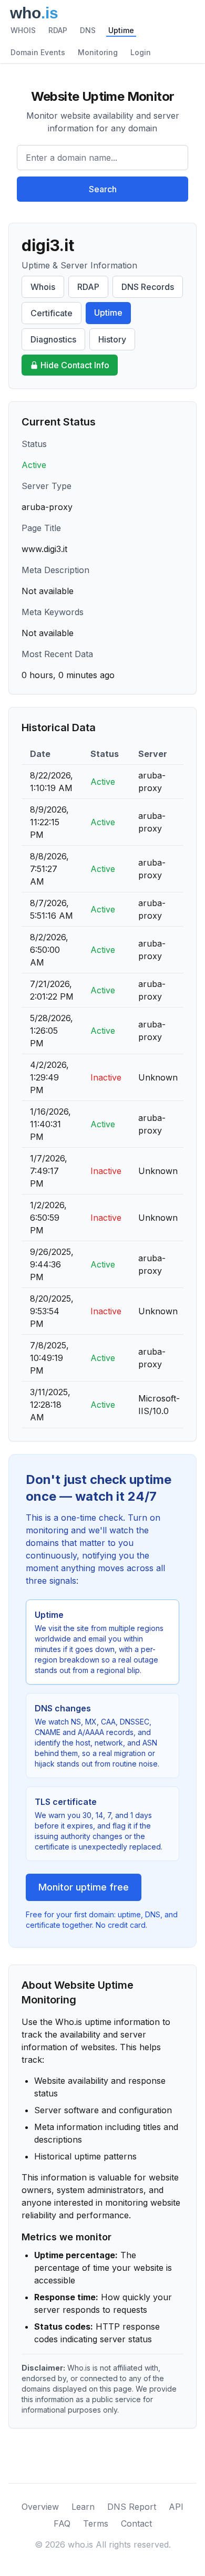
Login (141, 52)
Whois (43, 287)
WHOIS (23, 30)
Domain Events (38, 52)
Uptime (121, 30)
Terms (96, 2523)
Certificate (52, 313)
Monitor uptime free (84, 1887)
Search (103, 189)
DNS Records (148, 287)
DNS (88, 30)
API (176, 2507)
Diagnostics (53, 339)
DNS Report (132, 2507)
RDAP (58, 30)
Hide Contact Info (75, 365)
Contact (136, 2523)
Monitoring (98, 52)
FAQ (62, 2523)
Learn (83, 2507)
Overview (40, 2507)
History (112, 339)
